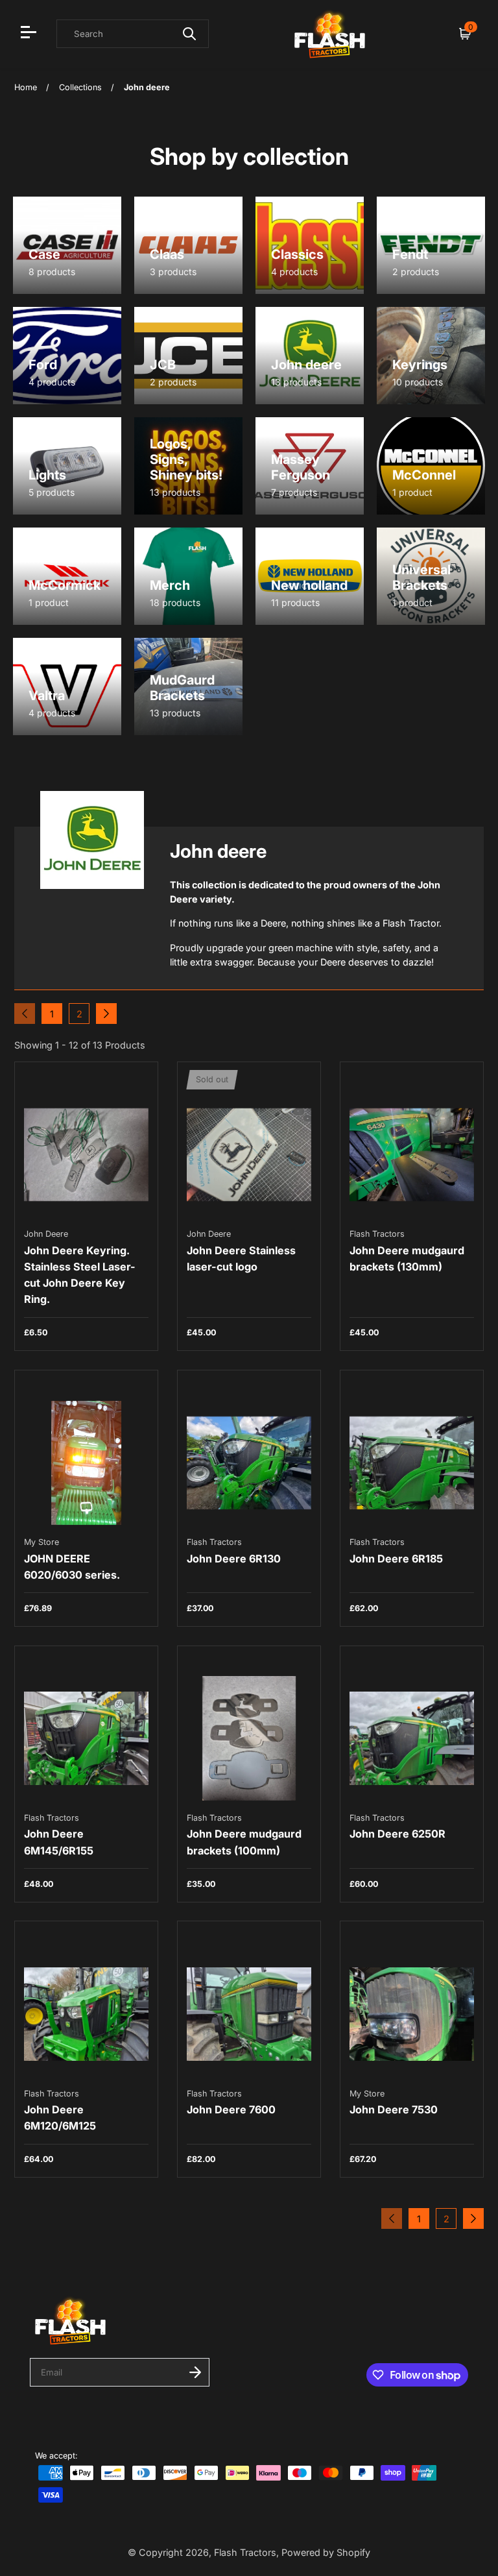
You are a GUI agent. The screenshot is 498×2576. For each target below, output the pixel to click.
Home (26, 87)
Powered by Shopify (326, 2552)
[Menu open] (30, 34)
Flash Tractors (245, 2552)
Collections (80, 87)
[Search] (189, 34)
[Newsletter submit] (195, 2372)
